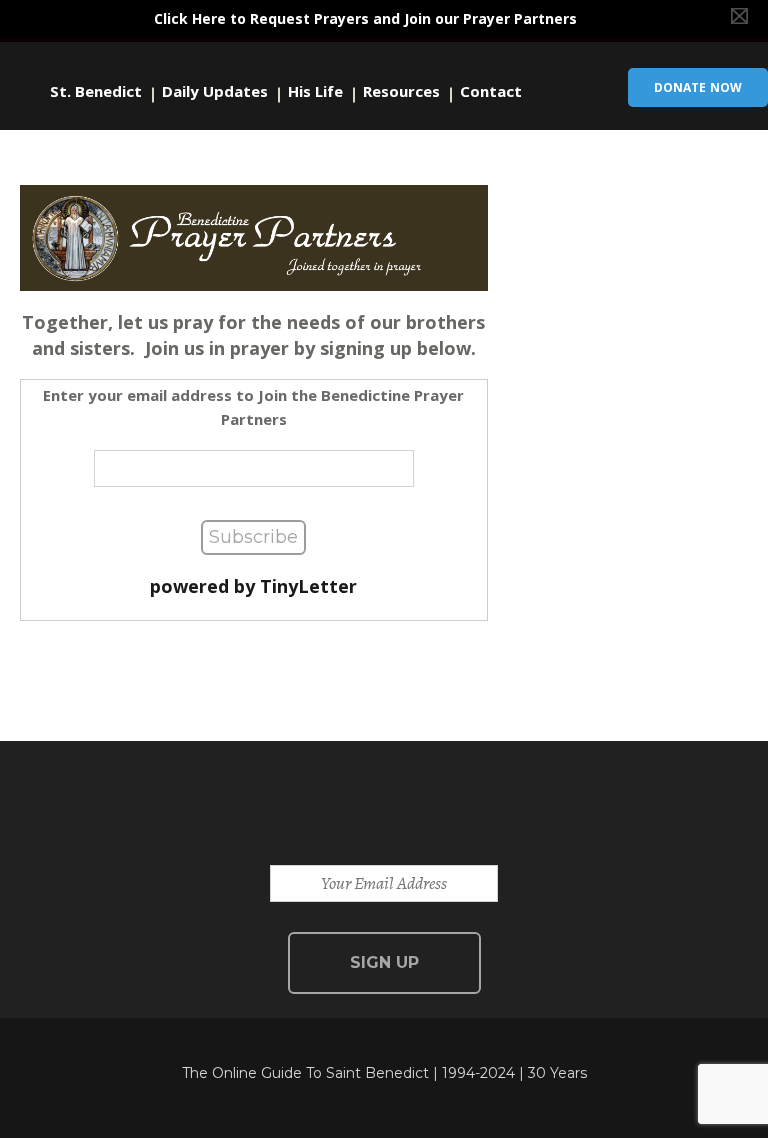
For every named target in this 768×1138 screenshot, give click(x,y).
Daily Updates (215, 91)
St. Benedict (96, 91)
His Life (315, 91)
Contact (491, 91)
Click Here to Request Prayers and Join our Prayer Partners (365, 18)
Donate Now (698, 87)
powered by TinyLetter (253, 586)
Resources (401, 91)
